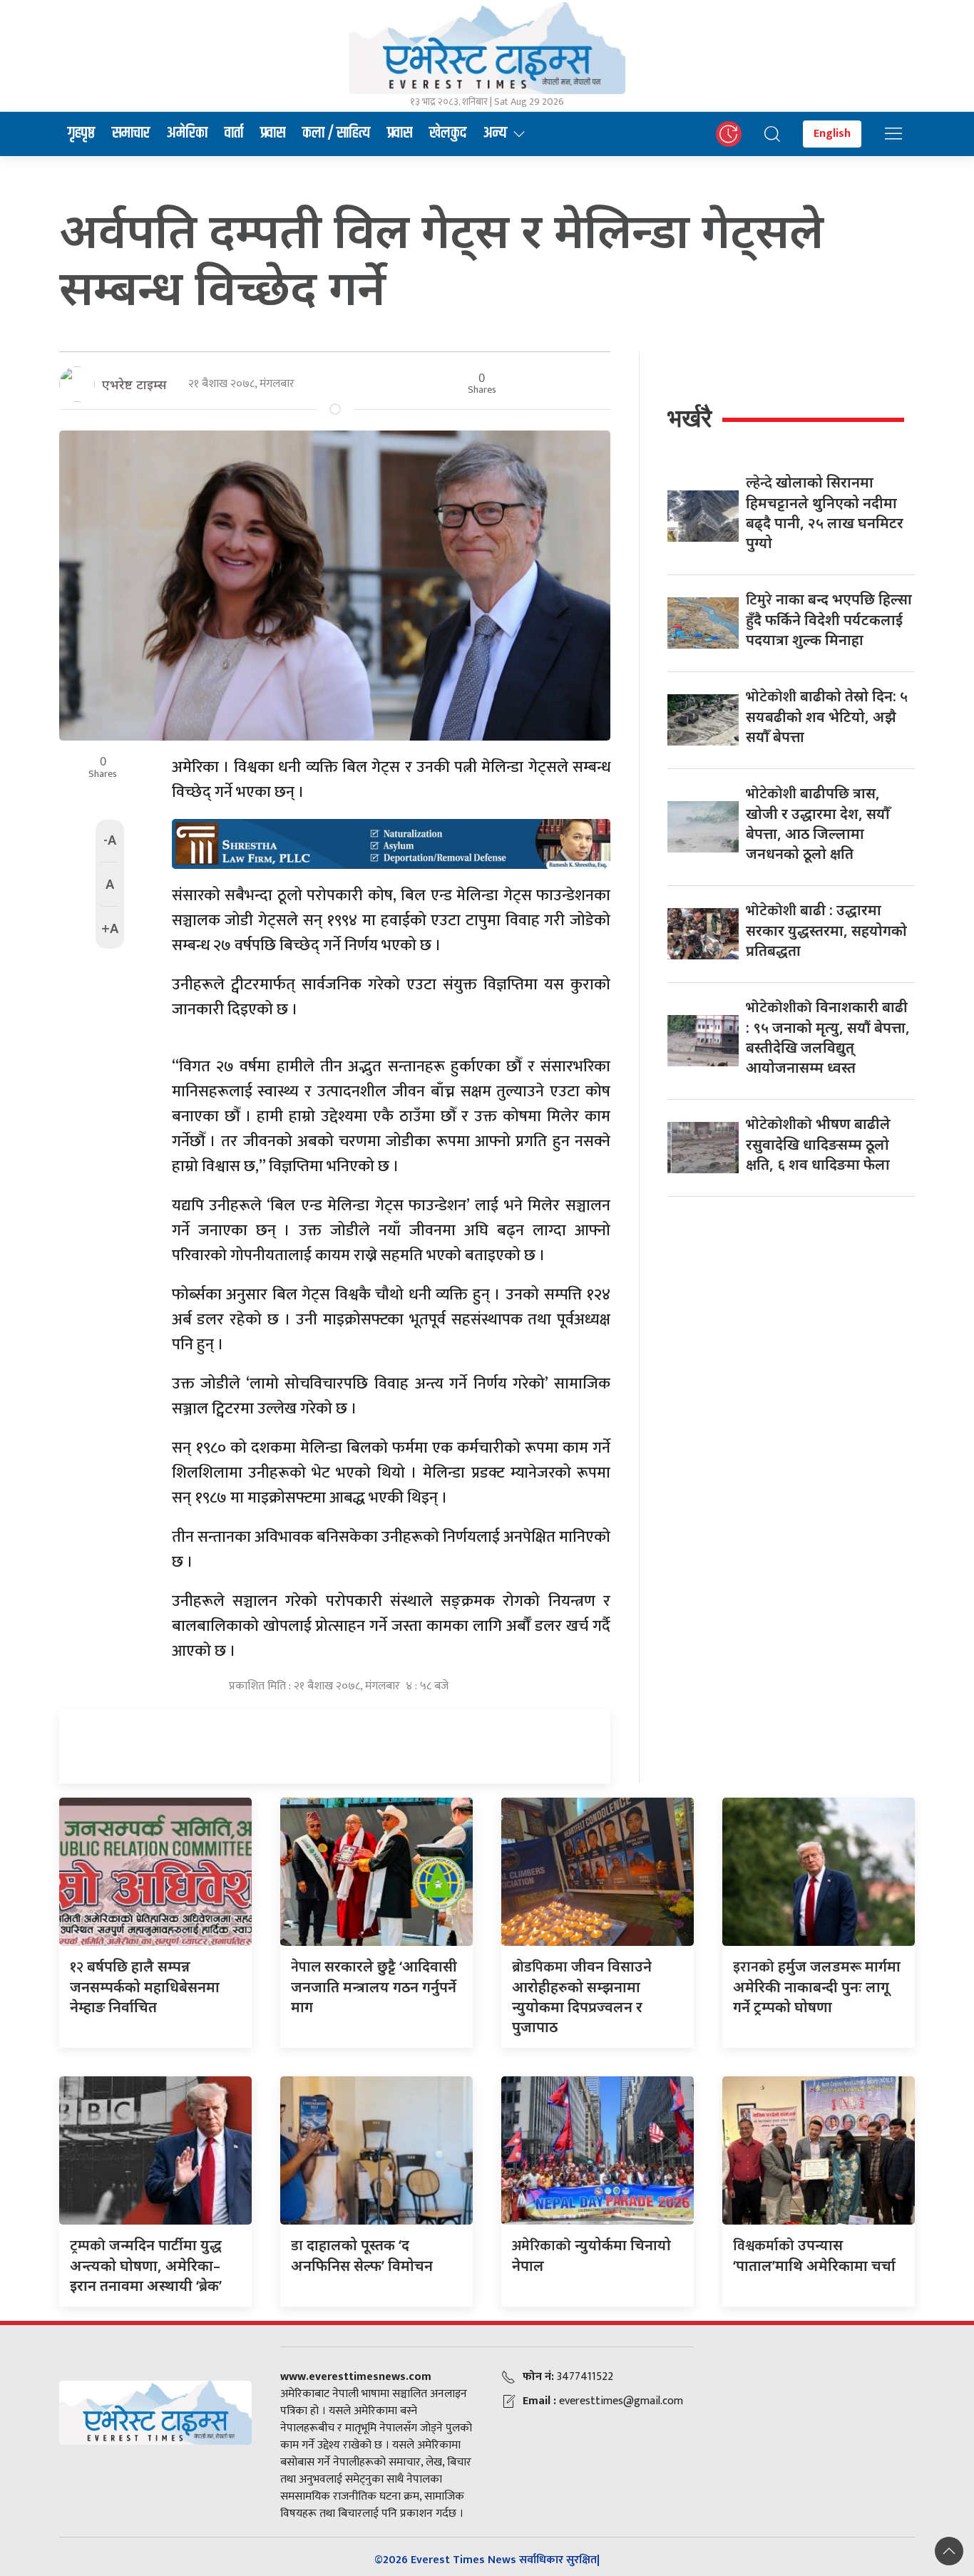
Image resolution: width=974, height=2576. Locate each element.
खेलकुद (448, 133)
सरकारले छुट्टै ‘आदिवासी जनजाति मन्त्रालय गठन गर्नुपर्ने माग (374, 1987)
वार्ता (234, 133)
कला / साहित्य (336, 133)
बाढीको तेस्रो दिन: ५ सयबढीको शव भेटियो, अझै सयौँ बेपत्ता (827, 716)
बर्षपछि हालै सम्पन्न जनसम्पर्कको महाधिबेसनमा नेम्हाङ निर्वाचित (145, 1987)
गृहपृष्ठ (81, 133)
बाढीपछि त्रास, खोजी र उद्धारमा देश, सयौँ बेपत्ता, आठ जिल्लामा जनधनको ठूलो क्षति (818, 823)
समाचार (131, 133)
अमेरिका (187, 133)
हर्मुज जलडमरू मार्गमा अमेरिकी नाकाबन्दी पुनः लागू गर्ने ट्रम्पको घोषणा (817, 1987)
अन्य (495, 133)
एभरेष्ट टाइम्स (134, 384)
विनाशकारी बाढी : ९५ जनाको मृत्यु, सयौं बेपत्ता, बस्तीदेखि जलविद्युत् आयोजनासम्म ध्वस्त (828, 1037)
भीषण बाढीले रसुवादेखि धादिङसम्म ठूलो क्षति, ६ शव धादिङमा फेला (818, 1144)
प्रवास (273, 133)
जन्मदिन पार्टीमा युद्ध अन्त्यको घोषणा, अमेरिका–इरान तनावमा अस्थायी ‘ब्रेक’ (146, 2265)
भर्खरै (690, 418)
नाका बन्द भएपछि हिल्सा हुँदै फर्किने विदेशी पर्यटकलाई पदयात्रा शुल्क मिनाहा (829, 619)
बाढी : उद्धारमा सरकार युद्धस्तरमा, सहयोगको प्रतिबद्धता (826, 930)
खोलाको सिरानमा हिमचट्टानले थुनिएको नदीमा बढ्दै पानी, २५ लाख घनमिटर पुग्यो (825, 512)
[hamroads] (391, 843)
